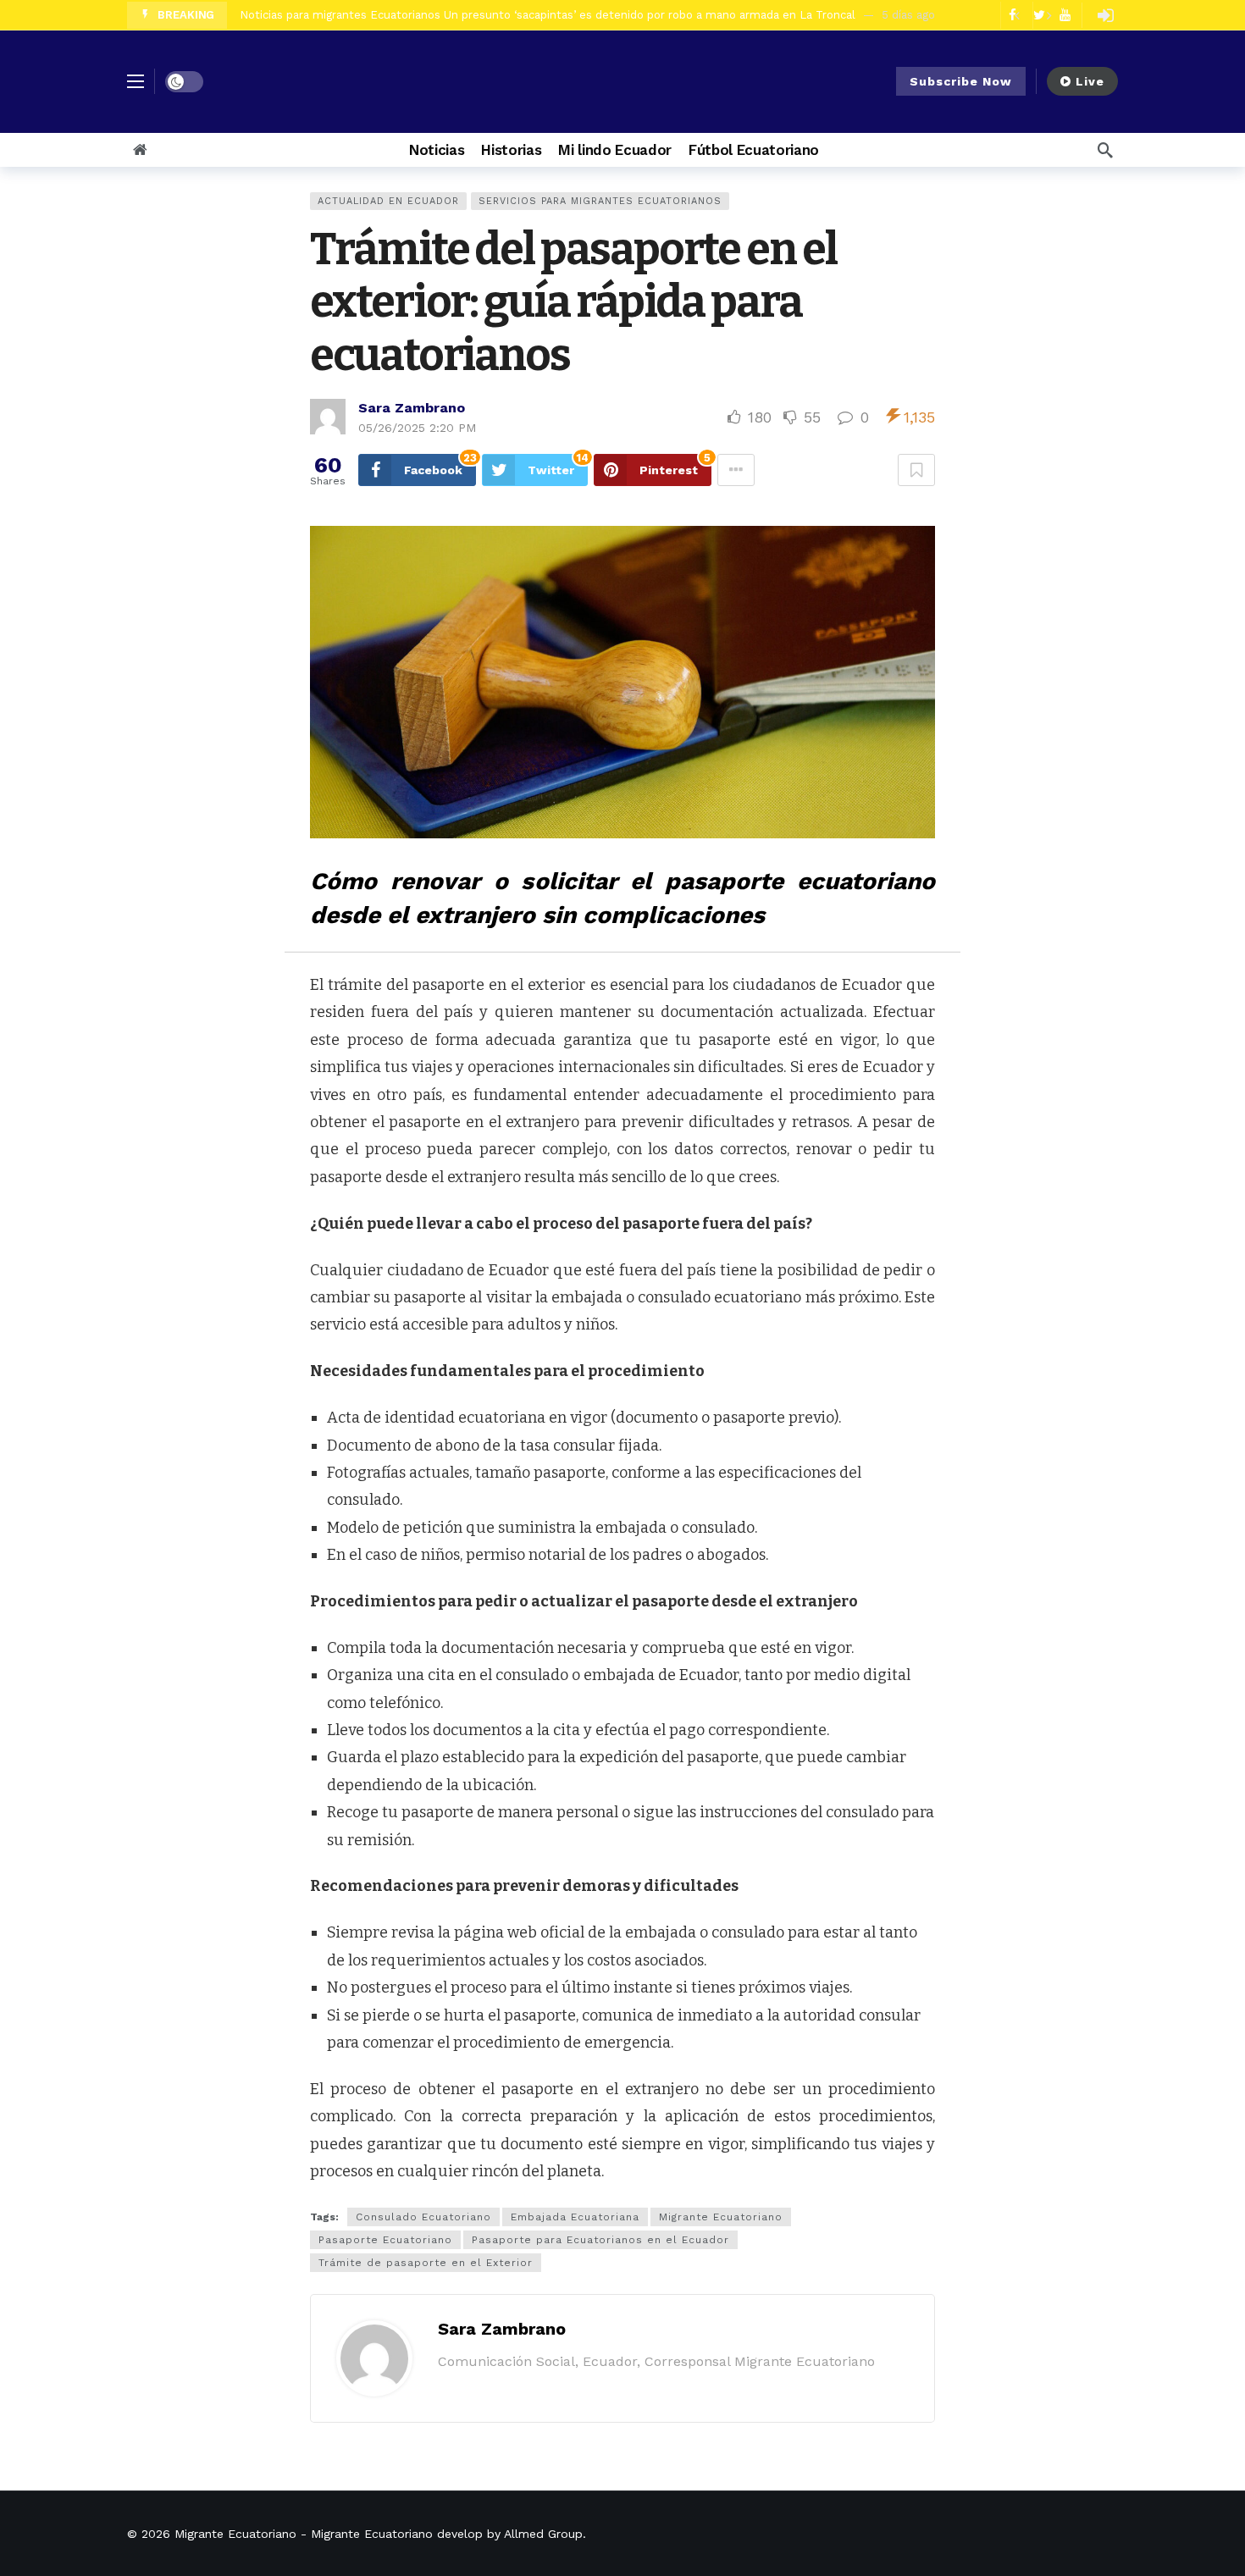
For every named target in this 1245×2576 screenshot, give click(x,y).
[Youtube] (1065, 15)
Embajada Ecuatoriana (575, 2217)
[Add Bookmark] (916, 470)
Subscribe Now (961, 81)
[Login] (1105, 15)
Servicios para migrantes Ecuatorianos (600, 201)
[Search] (1105, 150)
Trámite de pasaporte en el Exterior (426, 2263)
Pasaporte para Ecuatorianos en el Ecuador (600, 2240)
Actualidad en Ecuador (388, 201)
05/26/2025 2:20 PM (417, 428)
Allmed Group (543, 2534)
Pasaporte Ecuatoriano (385, 2240)
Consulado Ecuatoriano (423, 2217)
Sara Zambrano (412, 408)
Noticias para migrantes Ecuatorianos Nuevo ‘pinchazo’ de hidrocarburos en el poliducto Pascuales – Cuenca (532, 15)
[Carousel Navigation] (1032, 15)
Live (1090, 81)
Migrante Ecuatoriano (721, 2217)
